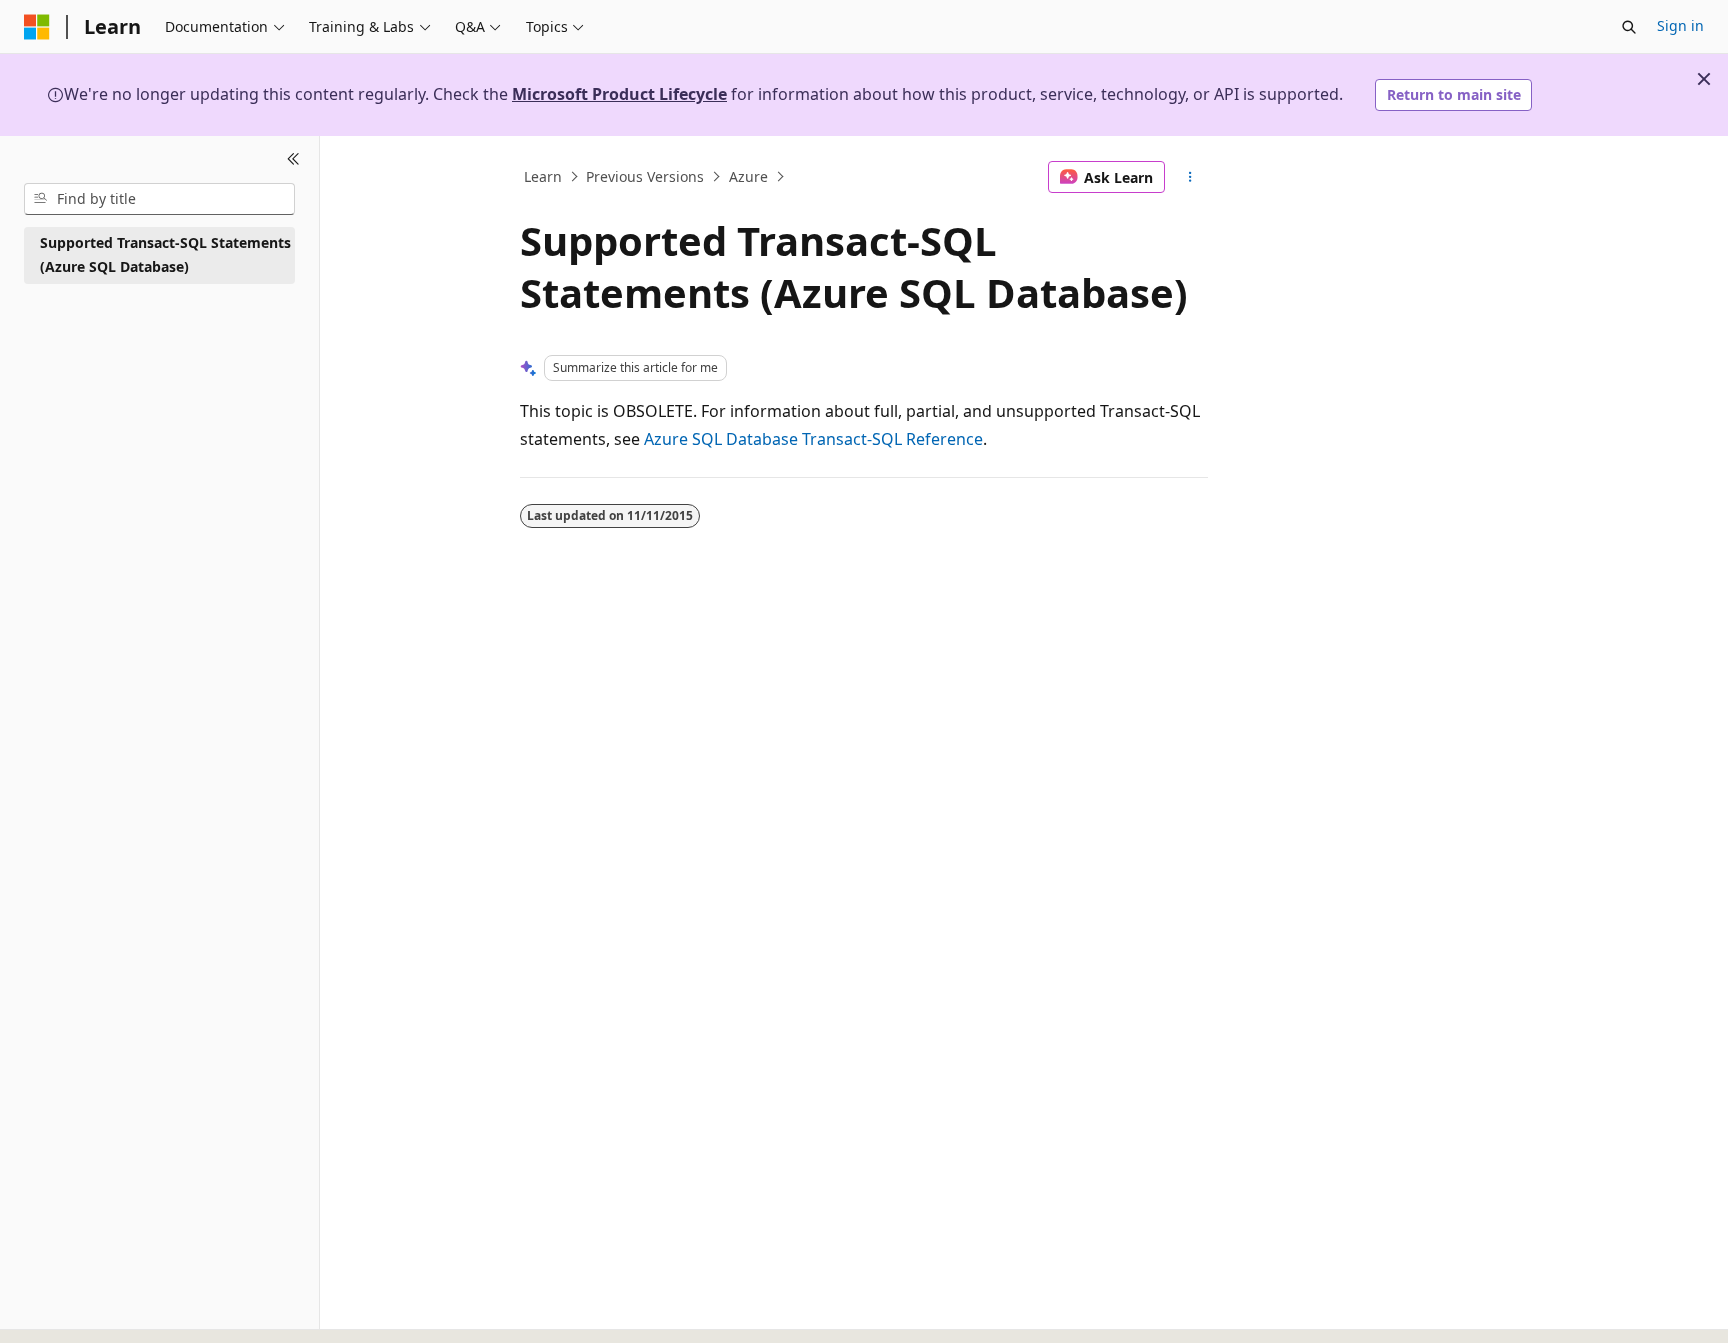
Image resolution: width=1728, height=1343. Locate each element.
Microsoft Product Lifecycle (619, 94)
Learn (543, 176)
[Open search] (1629, 27)
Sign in (1680, 25)
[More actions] (1190, 177)
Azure (748, 176)
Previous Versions (645, 176)
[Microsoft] (37, 27)
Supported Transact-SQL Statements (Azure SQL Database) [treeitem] (165, 255)
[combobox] (159, 199)
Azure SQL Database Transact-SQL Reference (813, 439)
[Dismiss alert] (1704, 79)
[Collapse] (293, 160)
